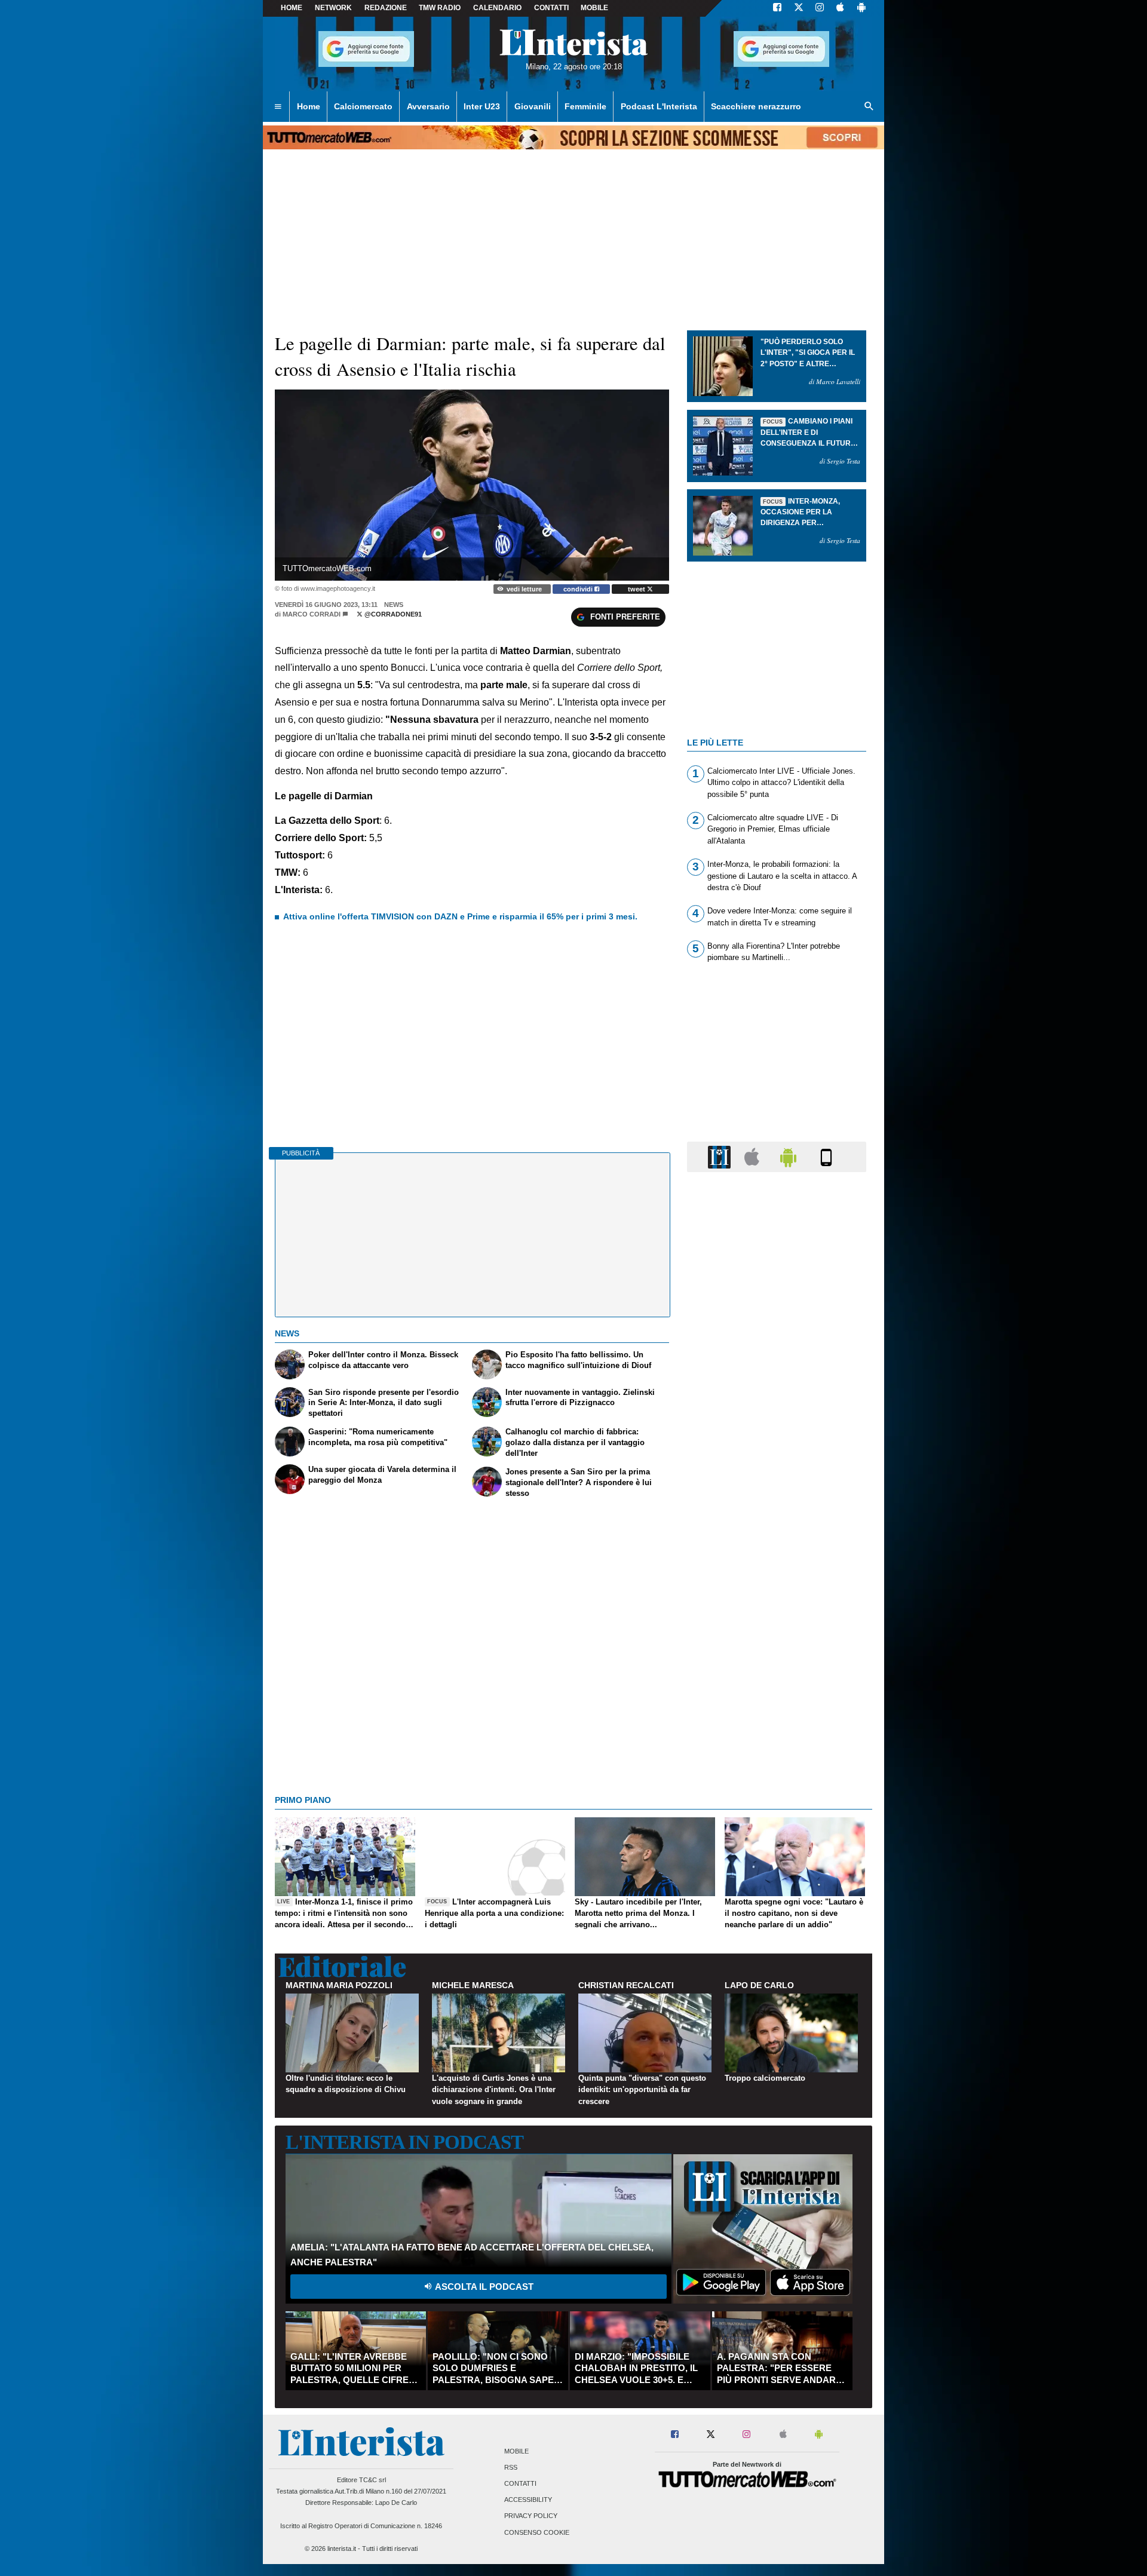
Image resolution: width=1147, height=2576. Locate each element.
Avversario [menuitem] (428, 106)
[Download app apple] (840, 8)
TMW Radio (440, 8)
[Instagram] (820, 8)
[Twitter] (799, 8)
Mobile (516, 2451)
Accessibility (528, 2500)
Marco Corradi (312, 614)
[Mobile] (826, 1156)
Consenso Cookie (537, 2532)
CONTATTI (551, 8)
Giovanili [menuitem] (533, 106)
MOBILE (594, 8)
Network (333, 8)
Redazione (386, 8)
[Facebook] (777, 8)
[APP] (721, 1156)
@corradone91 (392, 614)
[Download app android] (861, 8)
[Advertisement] (777, 1645)
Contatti (520, 2483)
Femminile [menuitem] (585, 106)
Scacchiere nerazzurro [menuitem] (756, 106)
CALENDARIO (497, 8)
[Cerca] (869, 107)
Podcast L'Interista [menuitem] (659, 106)
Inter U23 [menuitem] (482, 106)
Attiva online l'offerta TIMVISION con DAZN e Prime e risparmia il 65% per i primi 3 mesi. (460, 916)
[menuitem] (278, 107)
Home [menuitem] (309, 106)
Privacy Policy (531, 2516)
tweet (637, 589)
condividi (579, 589)
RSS (511, 2467)
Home (292, 8)
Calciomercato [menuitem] (363, 106)
